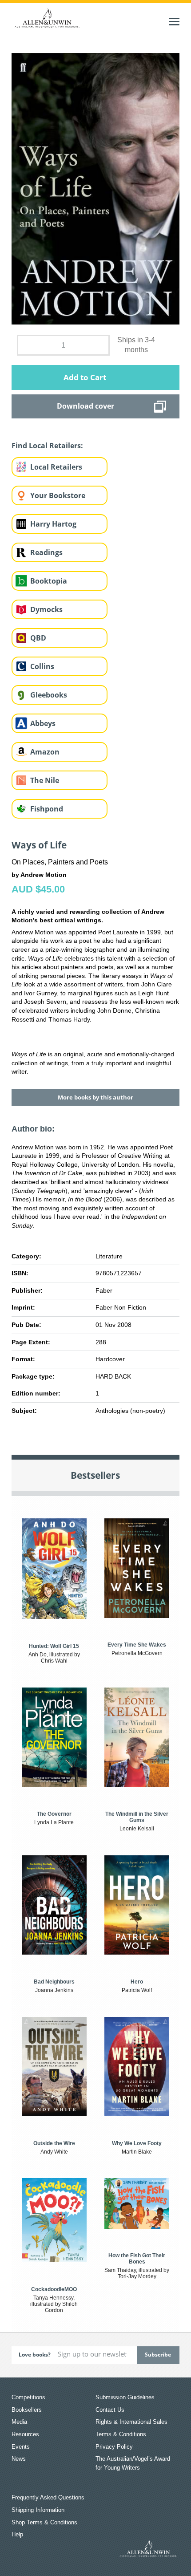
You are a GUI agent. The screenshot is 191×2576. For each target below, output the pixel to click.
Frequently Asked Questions (48, 2497)
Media (19, 2422)
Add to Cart (85, 377)
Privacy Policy (114, 2447)
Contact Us (110, 2410)
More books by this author (95, 1097)
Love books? (35, 2355)
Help (17, 2534)
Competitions (28, 2397)
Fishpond (47, 809)
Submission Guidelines (125, 2397)
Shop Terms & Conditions (44, 2522)
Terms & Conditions (121, 2434)
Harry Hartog (53, 524)
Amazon (45, 752)
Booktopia (49, 581)
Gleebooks (49, 695)
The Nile (45, 780)
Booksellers (27, 2410)
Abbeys (43, 723)
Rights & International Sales (131, 2422)
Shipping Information (38, 2510)
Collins (42, 666)
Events (21, 2447)
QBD (38, 638)
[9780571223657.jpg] (95, 188)
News (19, 2459)
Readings (46, 552)
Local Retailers (56, 467)
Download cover (86, 406)
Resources (25, 2434)
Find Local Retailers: (47, 446)
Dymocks (46, 609)
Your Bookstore (58, 495)
